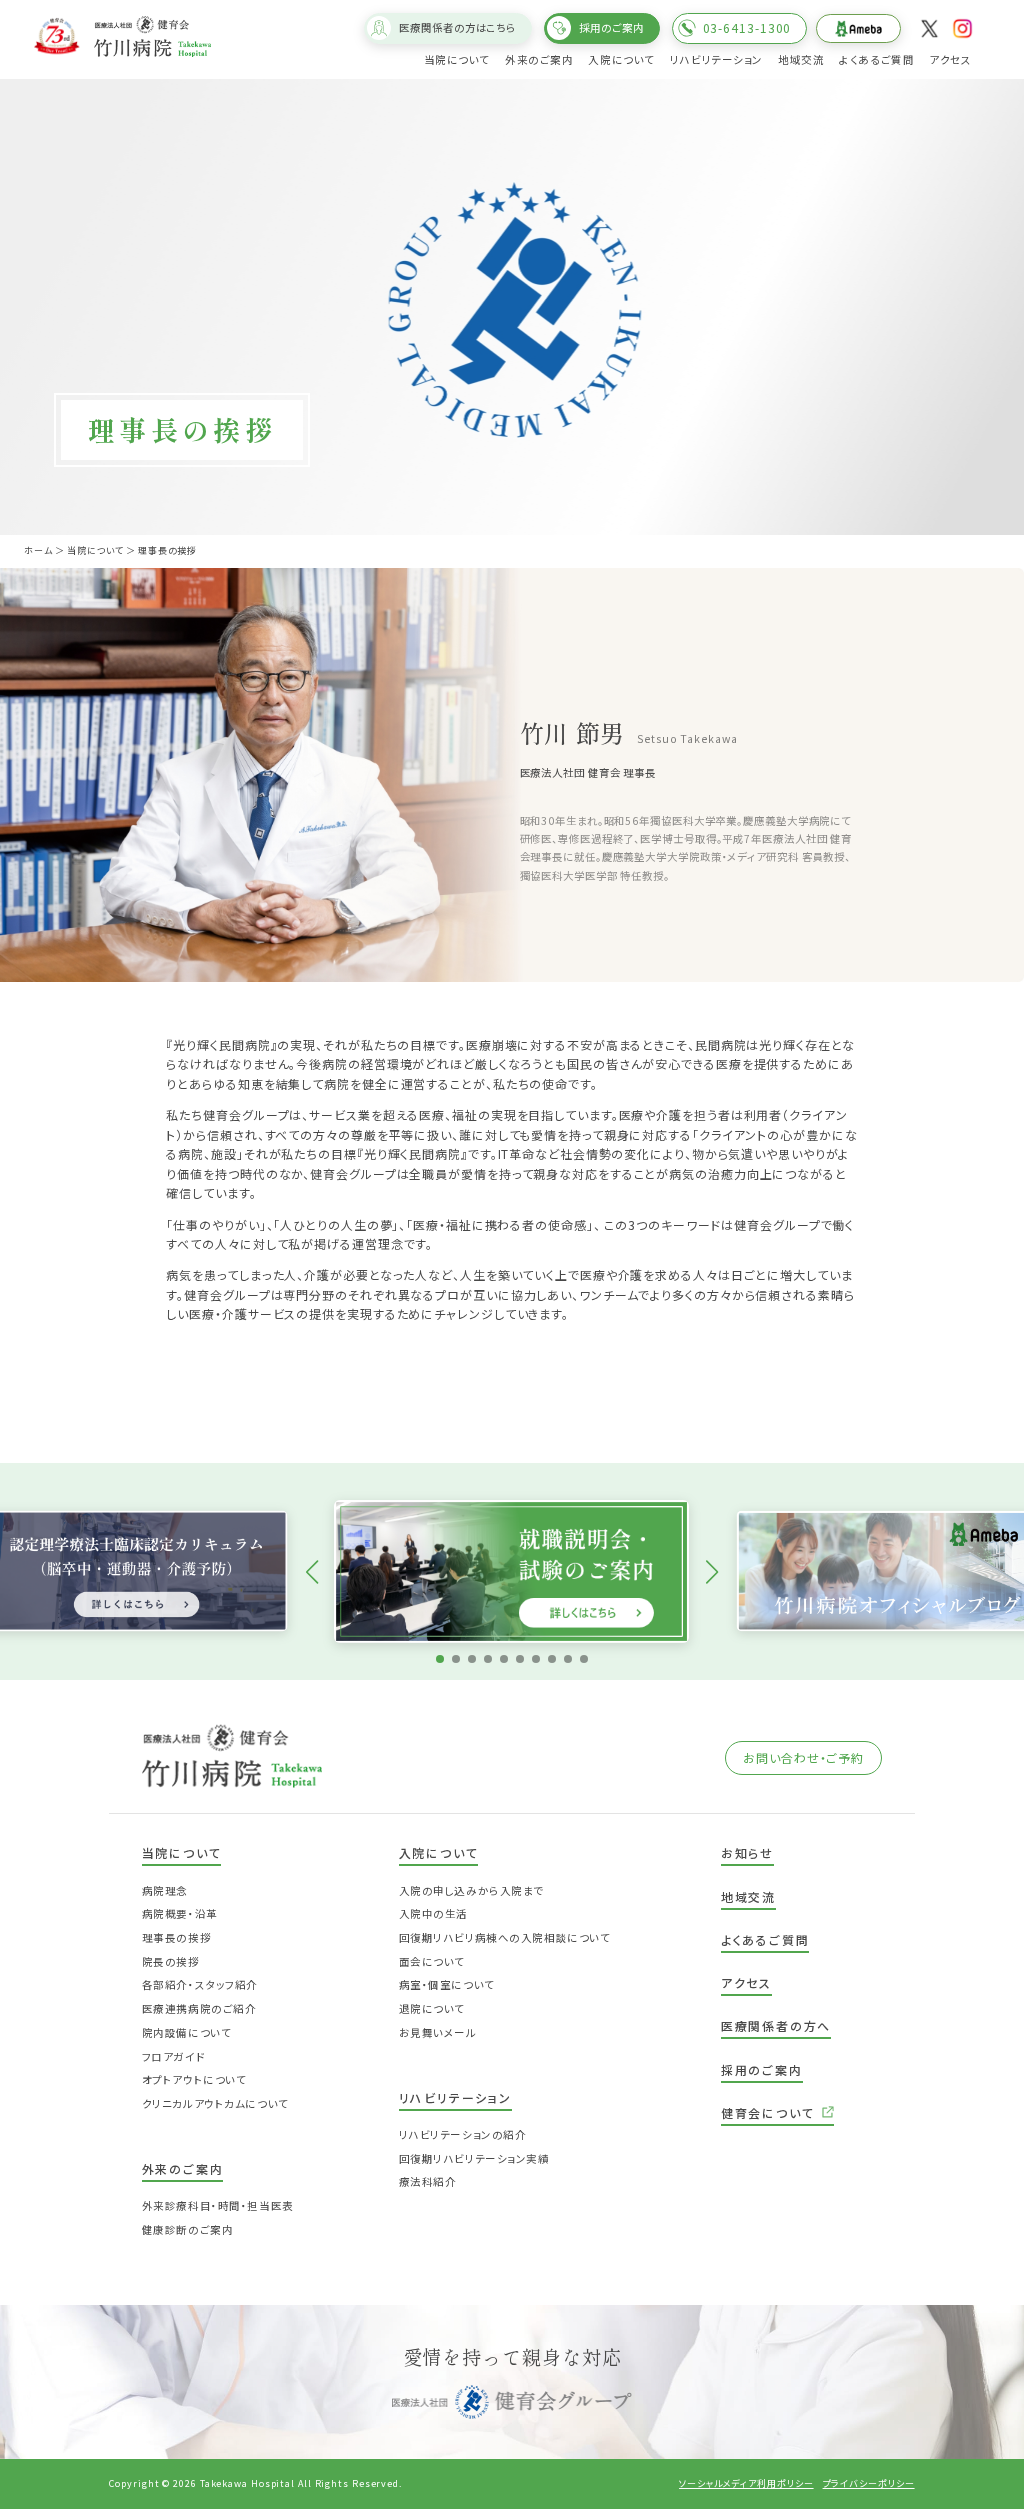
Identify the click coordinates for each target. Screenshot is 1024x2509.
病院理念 (165, 1890)
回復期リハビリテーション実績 (474, 2158)
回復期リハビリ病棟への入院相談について (505, 1937)
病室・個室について (447, 1984)
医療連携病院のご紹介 (199, 2008)
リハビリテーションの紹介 (463, 2134)
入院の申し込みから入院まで (471, 1890)
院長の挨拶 (171, 1961)
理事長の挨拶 (176, 1937)
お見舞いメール (438, 2032)
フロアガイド (173, 2056)
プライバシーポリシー (869, 2483)
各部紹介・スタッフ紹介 (200, 1984)
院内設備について (187, 2032)
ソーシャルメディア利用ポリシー (746, 2483)
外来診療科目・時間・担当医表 (218, 2205)
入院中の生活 (433, 1913)
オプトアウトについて (194, 2079)
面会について (432, 1961)
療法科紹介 (428, 2181)
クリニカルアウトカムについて (215, 2103)
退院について (432, 2008)
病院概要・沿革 (180, 1913)
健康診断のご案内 (188, 2229)
